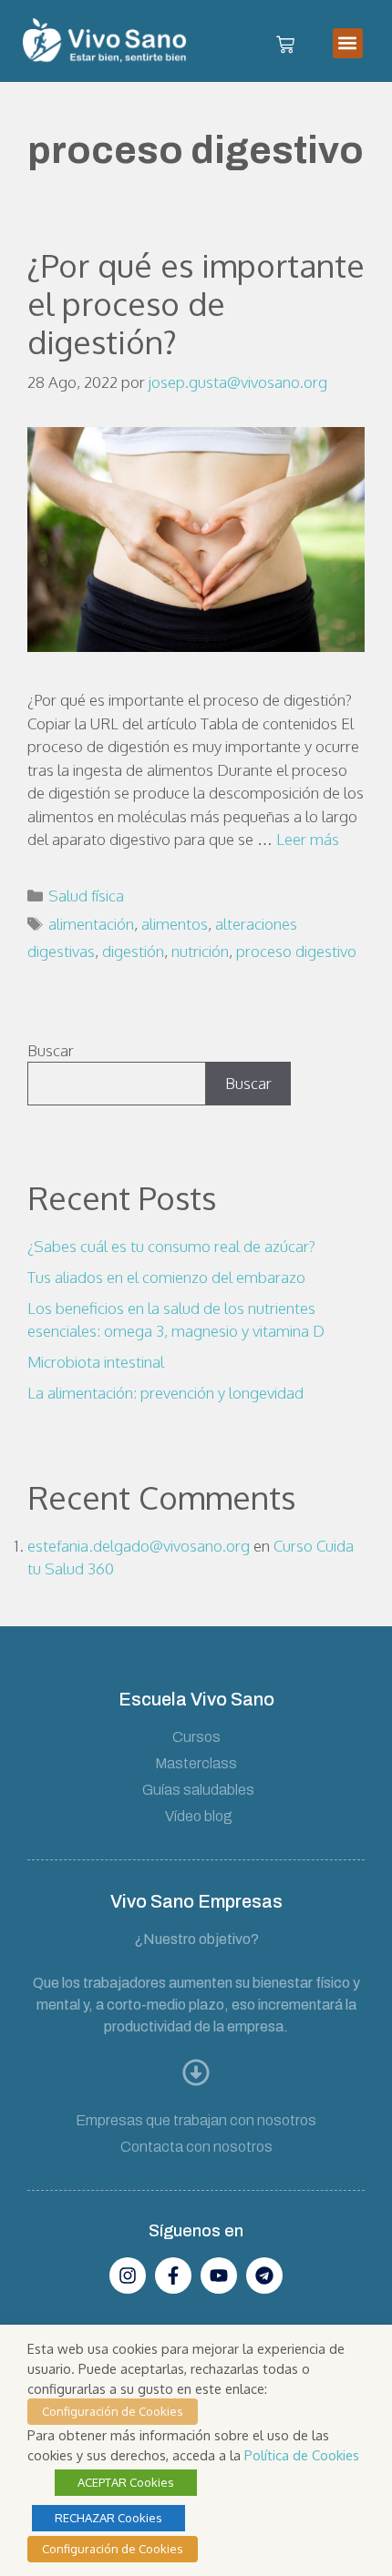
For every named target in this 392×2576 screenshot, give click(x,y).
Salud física (86, 896)
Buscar (51, 1050)
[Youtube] (219, 2276)
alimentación (91, 924)
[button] (348, 43)
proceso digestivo (296, 951)
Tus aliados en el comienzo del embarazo (166, 1277)
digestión (133, 951)
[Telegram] (264, 2276)
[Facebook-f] (173, 2276)
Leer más (308, 839)
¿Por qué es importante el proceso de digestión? (196, 303)
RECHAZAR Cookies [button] (108, 2518)
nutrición (200, 951)
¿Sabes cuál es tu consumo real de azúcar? (171, 1246)
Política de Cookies (302, 2455)
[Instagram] (128, 2276)
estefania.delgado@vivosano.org (139, 1546)
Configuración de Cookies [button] (113, 2411)
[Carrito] (285, 46)
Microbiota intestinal (96, 1362)
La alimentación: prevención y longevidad (165, 1393)
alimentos (175, 924)
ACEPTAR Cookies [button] (126, 2482)
